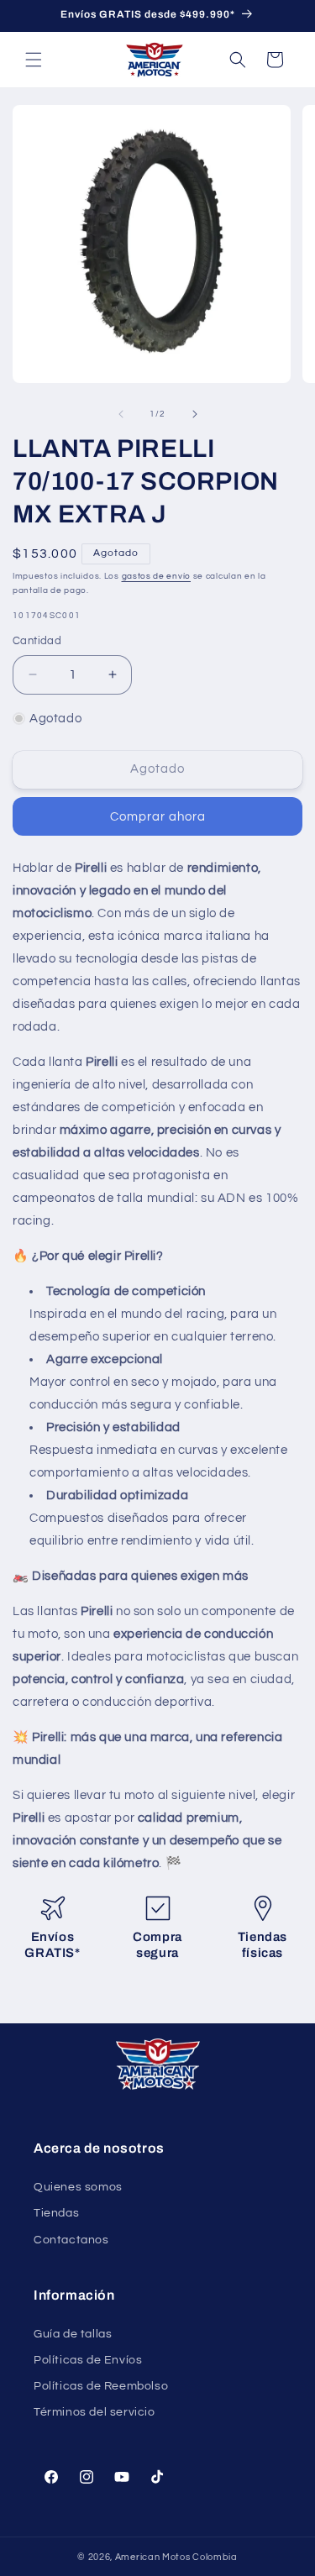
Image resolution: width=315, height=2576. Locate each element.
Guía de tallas (73, 2334)
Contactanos (71, 2240)
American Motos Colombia (176, 2557)
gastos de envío (157, 576)
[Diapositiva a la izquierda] (121, 414)
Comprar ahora (158, 817)
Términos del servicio (94, 2412)
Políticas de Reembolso (101, 2386)
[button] (34, 60)
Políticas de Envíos (88, 2360)
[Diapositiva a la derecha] (195, 414)
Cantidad (37, 641)
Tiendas (56, 2213)
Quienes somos (78, 2187)
